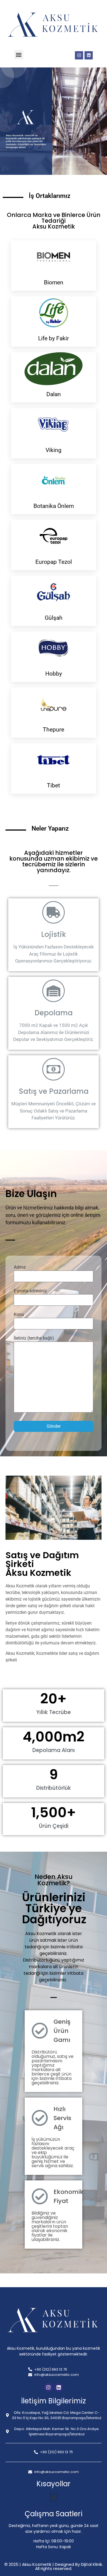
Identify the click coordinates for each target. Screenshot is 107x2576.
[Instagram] (79, 55)
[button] (19, 55)
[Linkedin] (89, 55)
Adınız (20, 1267)
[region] (54, 121)
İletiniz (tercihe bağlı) (34, 1338)
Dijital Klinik (91, 2564)
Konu (19, 1314)
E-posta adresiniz (30, 1291)
